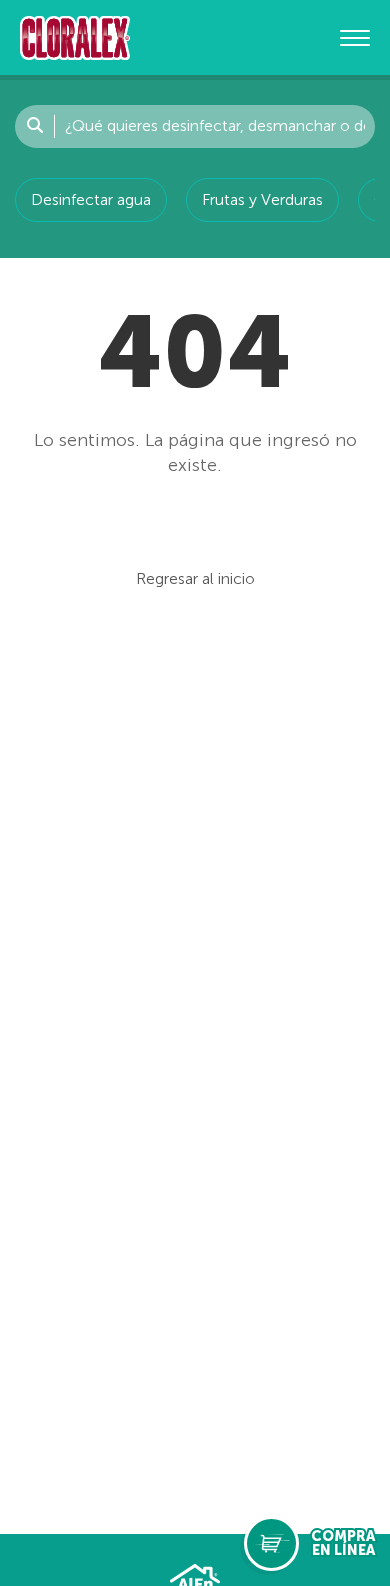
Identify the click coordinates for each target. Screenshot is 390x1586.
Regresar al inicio (195, 578)
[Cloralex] (75, 37)
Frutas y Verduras (262, 199)
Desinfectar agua (91, 199)
